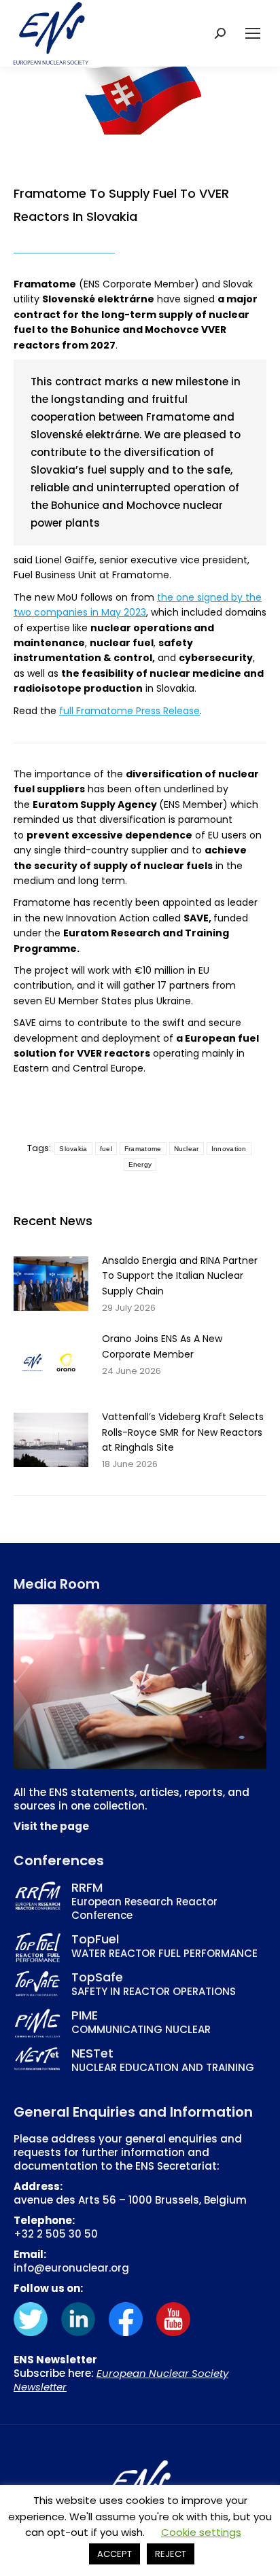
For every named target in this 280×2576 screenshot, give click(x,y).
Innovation (229, 1149)
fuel (106, 1149)
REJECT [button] (171, 2554)
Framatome (143, 1149)
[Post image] (51, 1284)
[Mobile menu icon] (253, 33)
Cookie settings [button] (201, 2532)
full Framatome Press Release (129, 711)
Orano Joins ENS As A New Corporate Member (162, 1346)
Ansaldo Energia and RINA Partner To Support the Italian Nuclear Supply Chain (180, 1276)
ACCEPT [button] (115, 2554)
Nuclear (187, 1149)
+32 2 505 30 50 (56, 2234)
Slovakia (73, 1149)
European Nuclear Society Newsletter (121, 2380)
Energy (140, 1164)
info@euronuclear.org (71, 2268)
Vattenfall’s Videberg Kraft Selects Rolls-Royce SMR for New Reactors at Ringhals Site (183, 1432)
